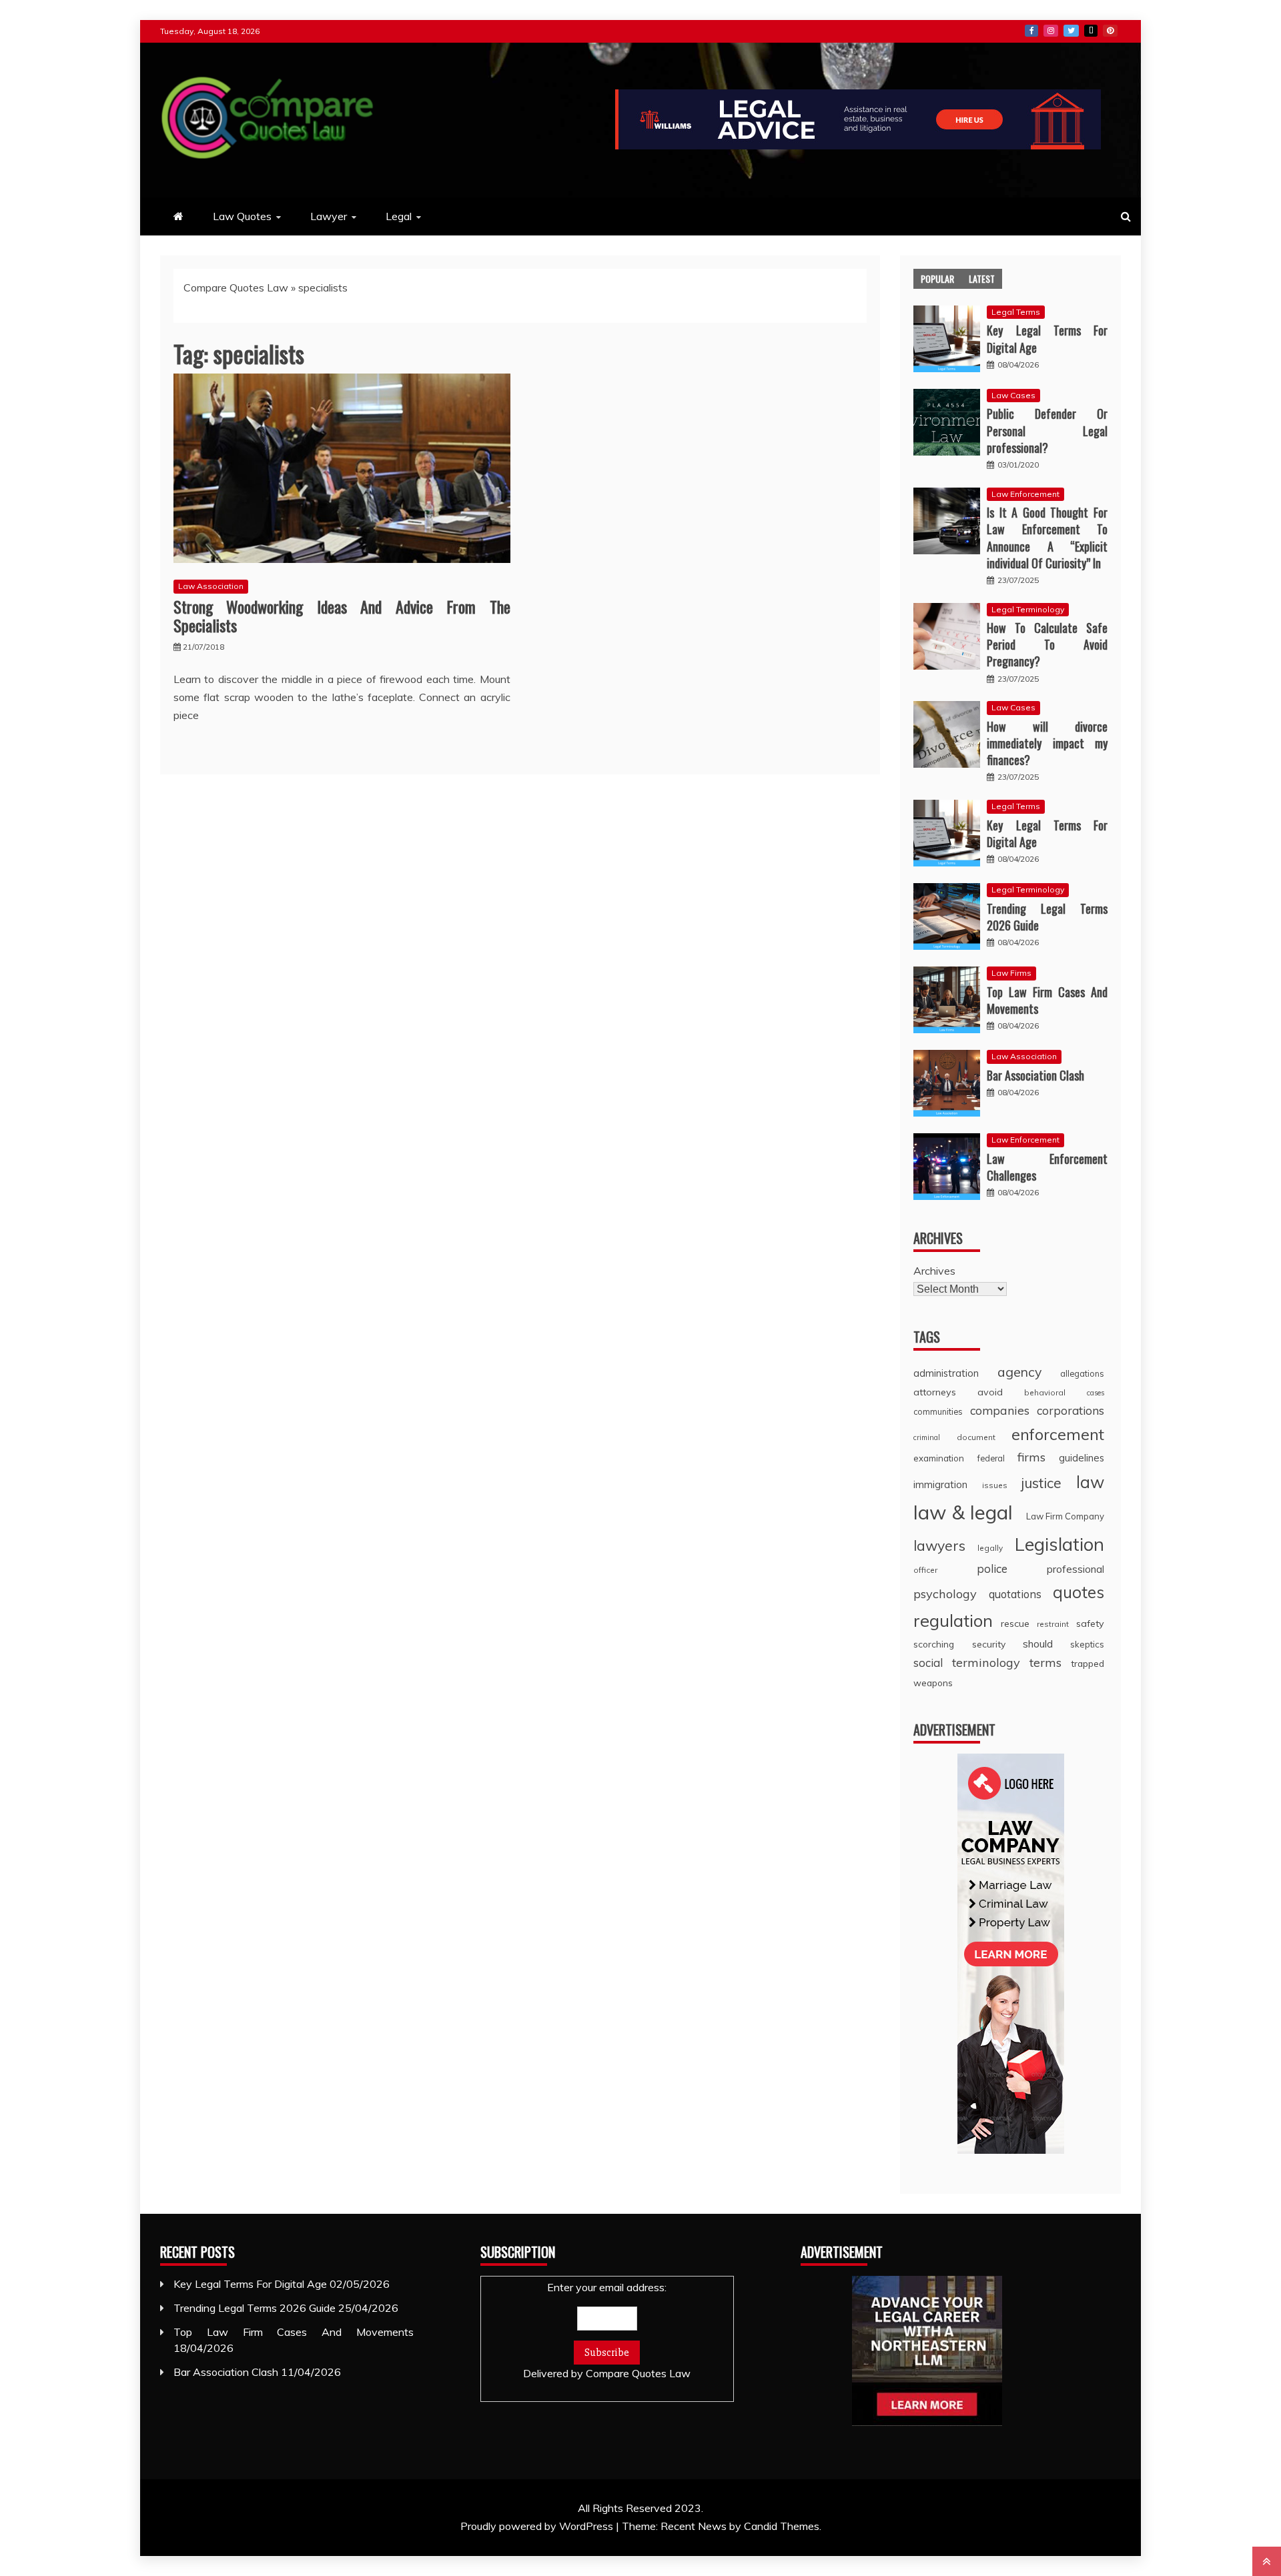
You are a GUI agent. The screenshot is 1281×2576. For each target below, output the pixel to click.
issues (995, 1485)
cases (1096, 1393)
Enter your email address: (607, 2330)
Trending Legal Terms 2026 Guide (1047, 917)
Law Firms (1011, 973)
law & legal (963, 1512)
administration (946, 1373)
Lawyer (329, 216)
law (1090, 1482)
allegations (1082, 1373)
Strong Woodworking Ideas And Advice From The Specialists (342, 616)
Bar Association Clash (1035, 1075)
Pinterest (1110, 31)
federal (991, 1458)
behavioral (1045, 1392)
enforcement (1058, 1434)
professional (1076, 1569)
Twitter (1071, 31)
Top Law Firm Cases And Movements (1047, 1000)
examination (939, 1458)
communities (938, 1411)
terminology (986, 1663)
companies (1000, 1410)
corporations (1071, 1410)
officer (925, 1570)
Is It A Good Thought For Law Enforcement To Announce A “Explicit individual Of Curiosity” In (1047, 538)
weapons (933, 1683)
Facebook (1031, 31)
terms (1045, 1663)
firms (1031, 1457)
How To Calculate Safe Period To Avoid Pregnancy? (1047, 644)
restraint (1053, 1624)
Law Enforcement (1025, 494)
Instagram (1051, 31)
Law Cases (1013, 395)
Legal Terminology (1028, 609)
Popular (937, 278)
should (1038, 1644)
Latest (982, 278)
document (976, 1437)
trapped (1088, 1663)
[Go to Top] (1267, 2561)
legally (990, 1548)
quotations (1015, 1594)
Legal (399, 216)
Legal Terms (1016, 312)
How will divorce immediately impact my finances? (1047, 743)
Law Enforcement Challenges (1047, 1167)
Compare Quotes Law (236, 287)
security (989, 1644)
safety (1090, 1624)
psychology (945, 1594)
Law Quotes (242, 216)
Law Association (211, 586)
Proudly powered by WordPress (538, 2526)
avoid (990, 1392)
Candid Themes (782, 2526)
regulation (953, 1620)
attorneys (935, 1392)
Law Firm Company (1065, 1516)
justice (1041, 1483)
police (992, 1568)
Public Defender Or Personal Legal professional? (1047, 430)
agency (1019, 1372)
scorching (934, 1644)
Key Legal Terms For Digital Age (1047, 339)
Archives (934, 1271)
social (928, 1663)
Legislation (1059, 1544)
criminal (927, 1437)
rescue (1015, 1624)
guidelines (1082, 1458)
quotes (1079, 1592)
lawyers (939, 1545)
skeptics (1087, 1644)
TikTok (1091, 31)
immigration (940, 1484)
